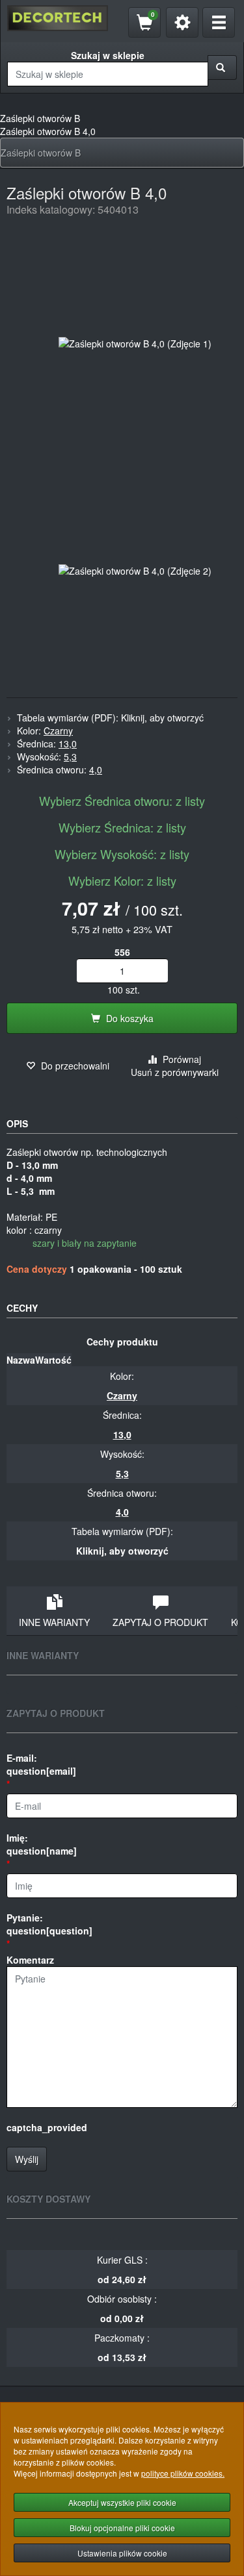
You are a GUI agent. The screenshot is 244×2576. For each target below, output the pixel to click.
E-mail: (41, 1764)
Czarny (58, 731)
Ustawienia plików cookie (122, 2553)
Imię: (42, 1844)
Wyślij (27, 2159)
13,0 (68, 744)
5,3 (70, 757)
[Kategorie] (219, 22)
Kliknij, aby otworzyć (162, 718)
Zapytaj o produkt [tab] (160, 1622)
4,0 (96, 769)
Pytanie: (49, 1924)
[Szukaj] (222, 68)
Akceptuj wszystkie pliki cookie (122, 2502)
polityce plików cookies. (183, 2473)
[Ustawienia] (182, 22)
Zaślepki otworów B (41, 153)
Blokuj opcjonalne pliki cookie (122, 2528)
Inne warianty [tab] (54, 1622)
